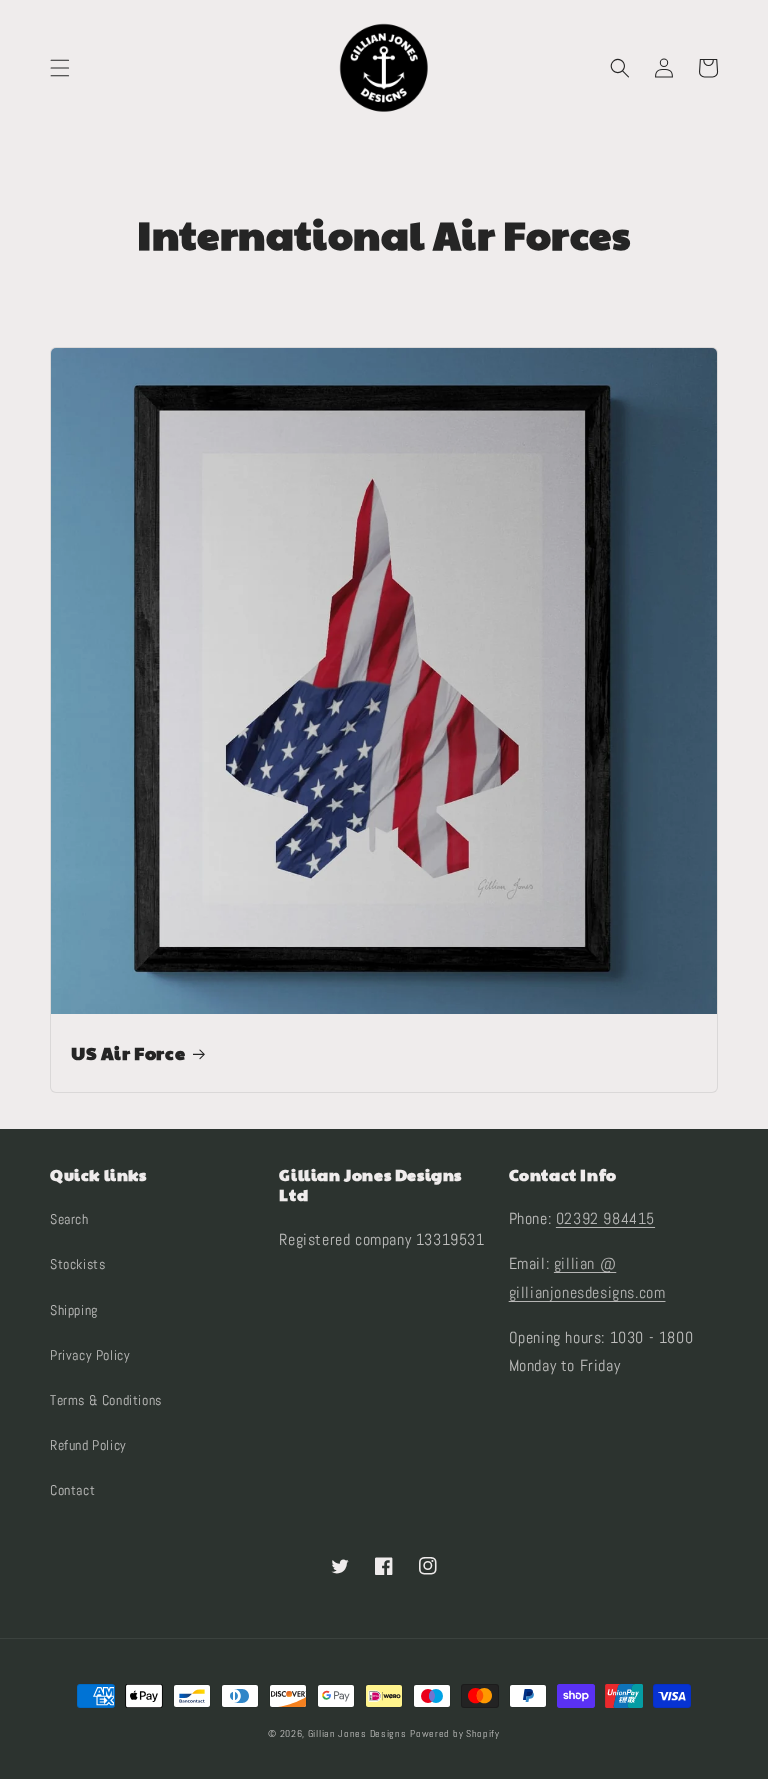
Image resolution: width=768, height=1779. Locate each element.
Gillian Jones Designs (357, 1733)
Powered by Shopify (455, 1733)
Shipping (74, 1310)
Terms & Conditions (106, 1400)
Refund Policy (88, 1445)
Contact (72, 1490)
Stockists (77, 1264)
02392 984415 (605, 1218)
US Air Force (128, 1052)
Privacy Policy (90, 1355)
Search (69, 1219)
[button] (60, 68)
